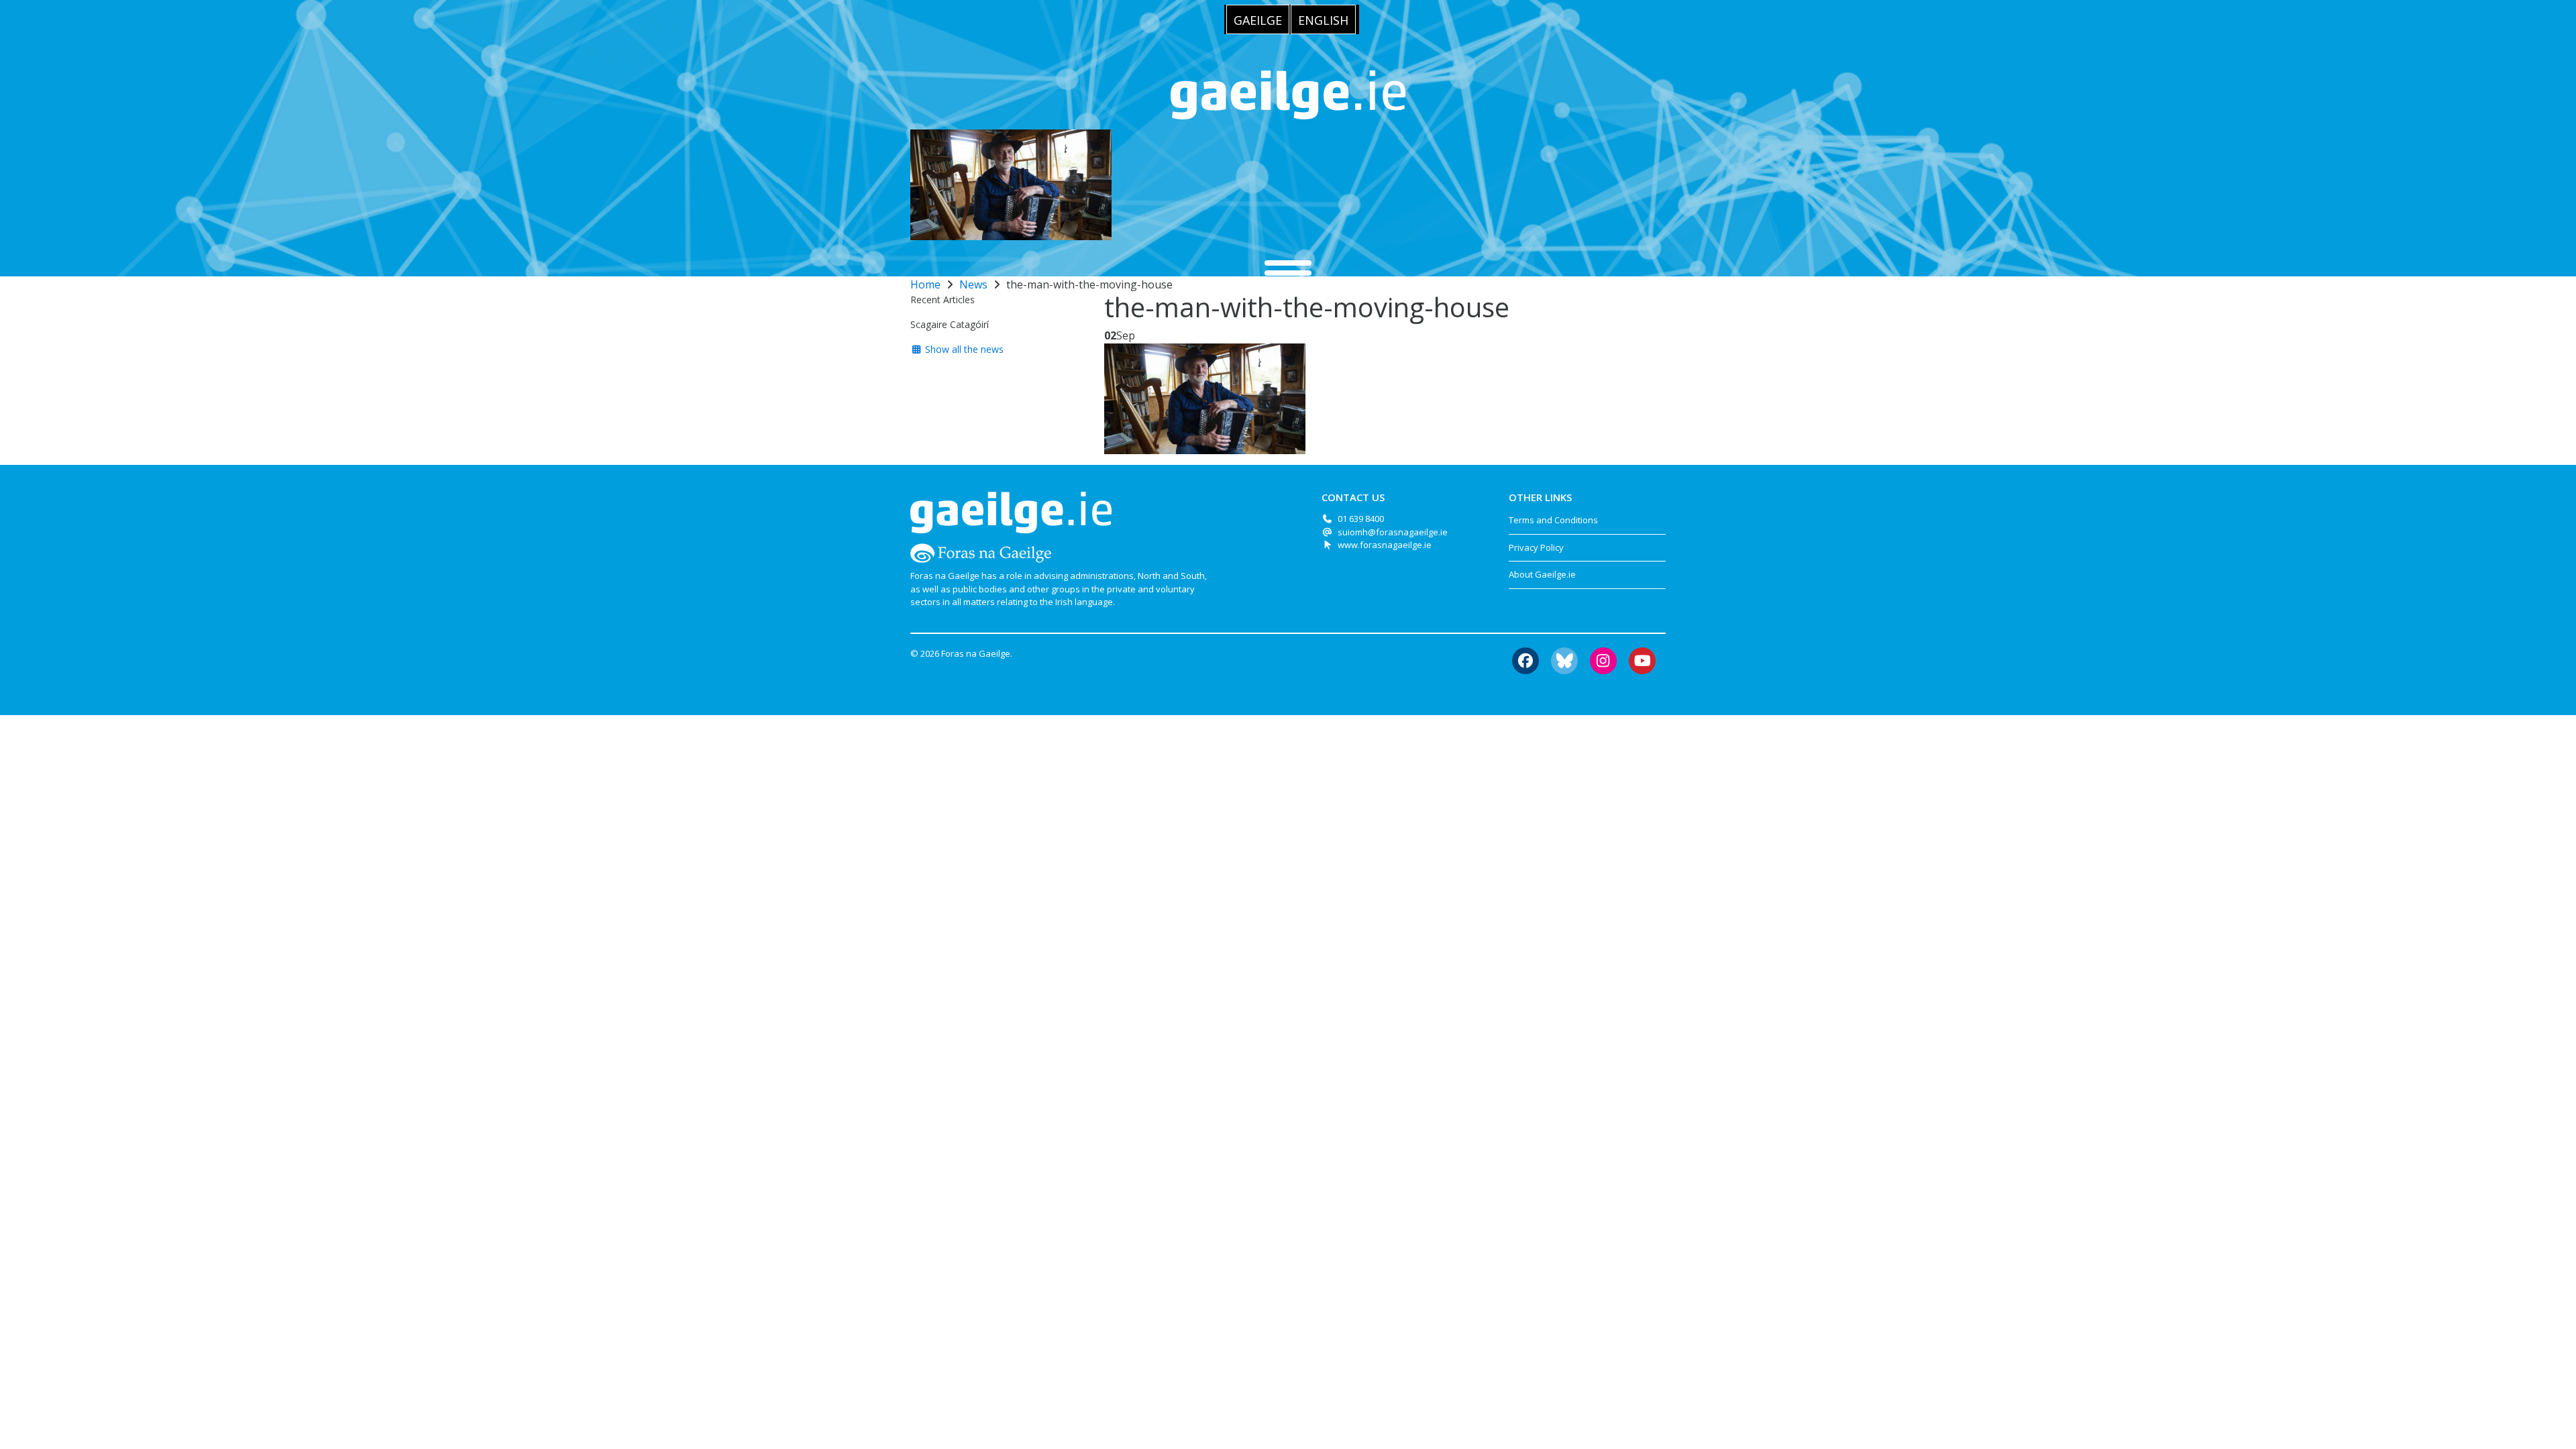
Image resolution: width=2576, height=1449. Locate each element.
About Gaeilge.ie (1542, 574)
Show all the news (963, 349)
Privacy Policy (1536, 547)
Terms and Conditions (1553, 520)
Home (925, 284)
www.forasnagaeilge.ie (1385, 545)
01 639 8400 (1361, 519)
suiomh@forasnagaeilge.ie (1393, 532)
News (973, 284)
